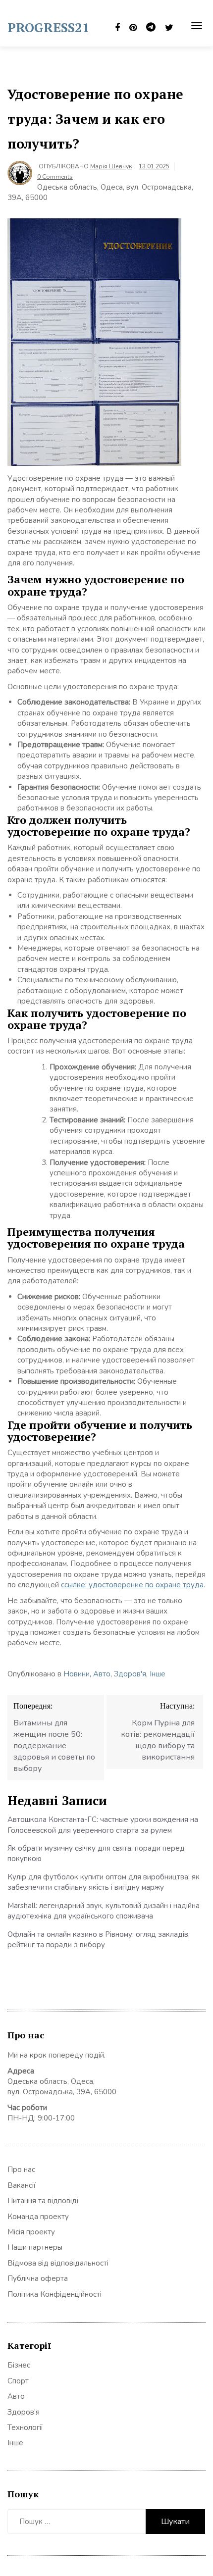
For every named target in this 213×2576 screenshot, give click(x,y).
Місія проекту (31, 2232)
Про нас (21, 2170)
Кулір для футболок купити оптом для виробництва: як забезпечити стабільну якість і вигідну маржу (104, 1882)
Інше (158, 1674)
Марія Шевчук (111, 166)
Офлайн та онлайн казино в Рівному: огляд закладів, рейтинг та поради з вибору (99, 1940)
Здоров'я (130, 1674)
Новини (77, 1674)
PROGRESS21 (49, 27)
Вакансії (22, 2185)
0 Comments (55, 177)
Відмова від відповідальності (58, 2263)
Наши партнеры (35, 2247)
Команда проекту (38, 2217)
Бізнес (19, 2365)
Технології (25, 2427)
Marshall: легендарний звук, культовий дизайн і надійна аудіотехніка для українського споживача (104, 1911)
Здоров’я (24, 2412)
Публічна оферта (38, 2278)
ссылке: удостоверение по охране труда (132, 1585)
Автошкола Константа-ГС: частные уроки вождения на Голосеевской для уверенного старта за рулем (103, 1825)
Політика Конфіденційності (54, 2294)
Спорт (18, 2381)
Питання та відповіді (43, 2201)
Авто (102, 1674)
